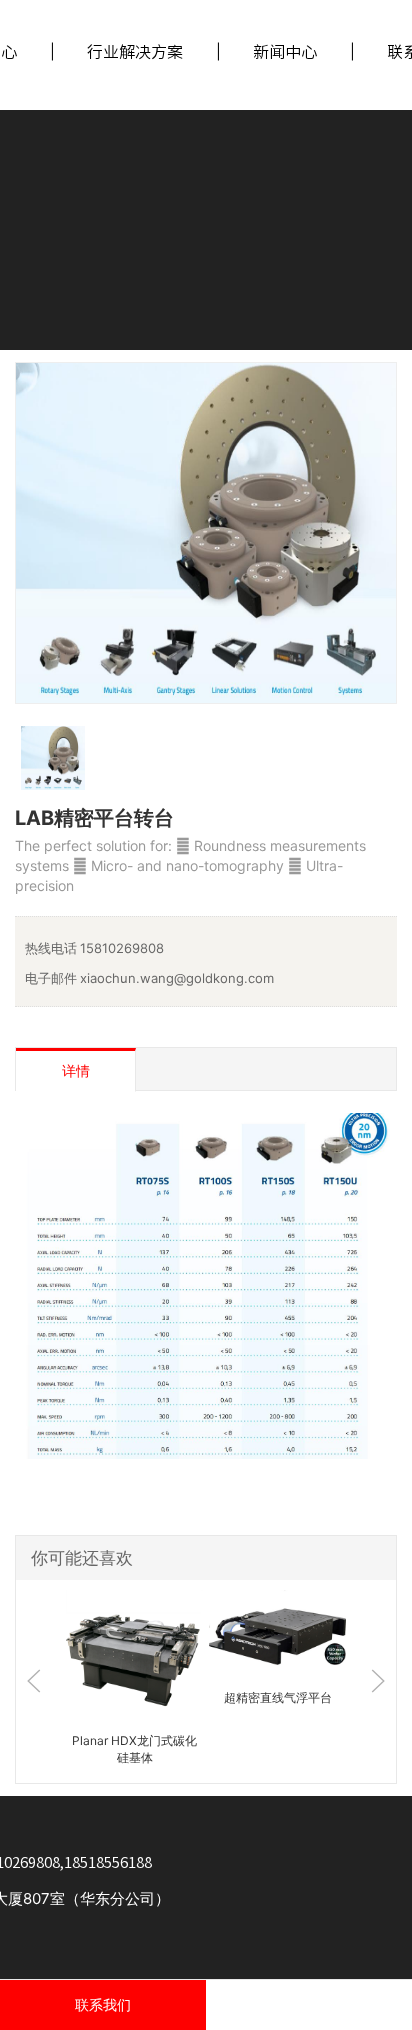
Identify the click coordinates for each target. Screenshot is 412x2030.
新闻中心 (285, 52)
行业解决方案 (135, 52)
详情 (76, 1070)
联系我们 (103, 2004)
